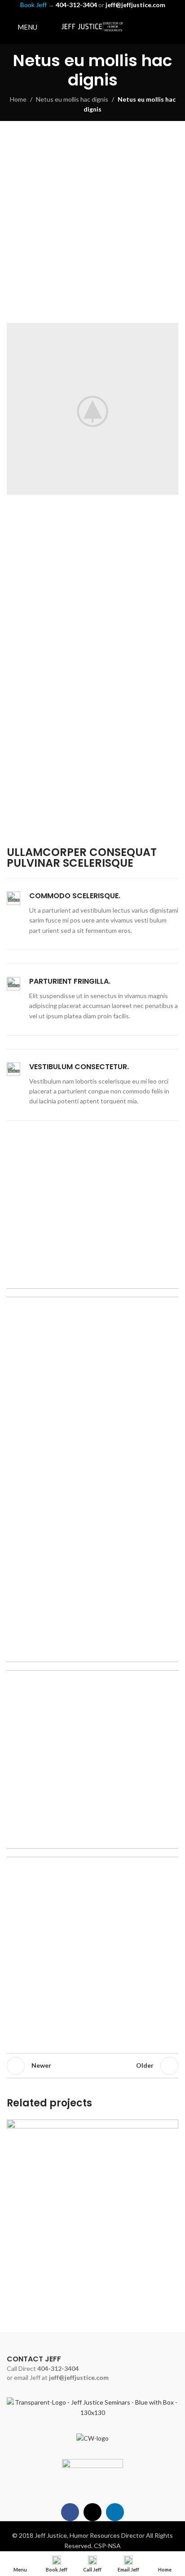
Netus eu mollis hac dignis (72, 99)
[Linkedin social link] (173, 27)
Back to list (92, 2066)
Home (18, 99)
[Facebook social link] (150, 27)
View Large (170, 2127)
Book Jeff (33, 5)
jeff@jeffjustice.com (79, 2377)
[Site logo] (92, 26)
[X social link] (161, 27)
